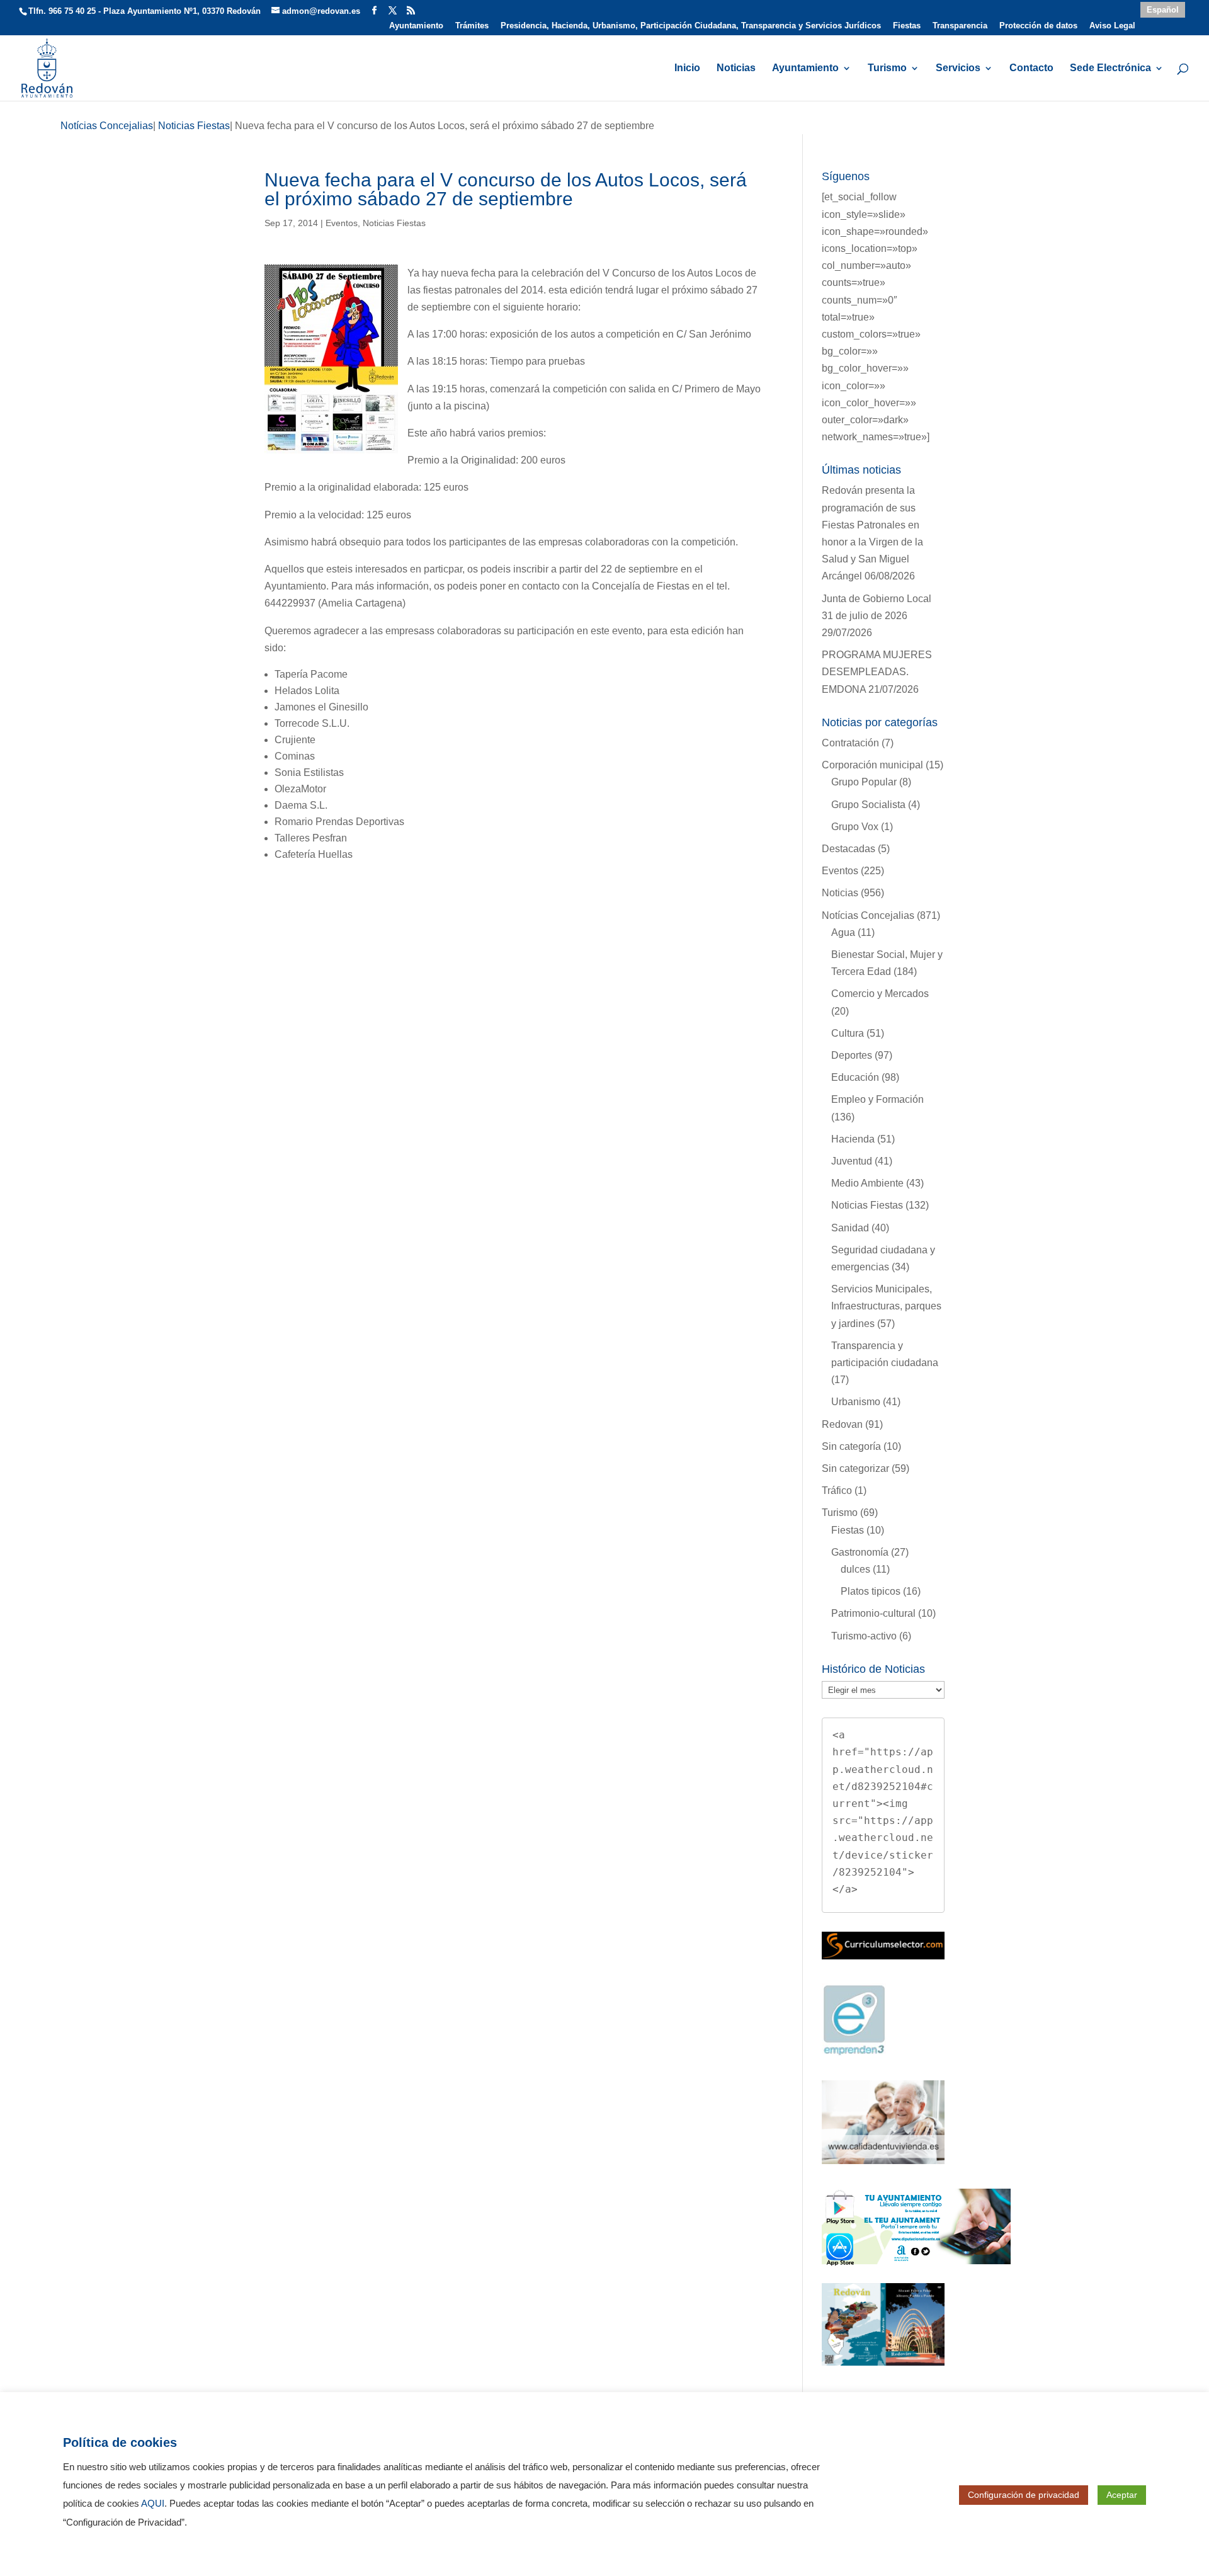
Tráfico (837, 1490)
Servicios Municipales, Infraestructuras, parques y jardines (886, 1306)
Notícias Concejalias (868, 915)
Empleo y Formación (877, 1099)
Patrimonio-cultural (873, 1613)
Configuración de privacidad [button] (1024, 2495)
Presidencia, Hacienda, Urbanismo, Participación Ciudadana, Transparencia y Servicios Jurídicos (691, 26)
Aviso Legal (1112, 26)
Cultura (848, 1033)
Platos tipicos (871, 1591)
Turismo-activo (864, 1636)
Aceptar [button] (1122, 2495)
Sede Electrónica (1110, 68)
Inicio (687, 68)
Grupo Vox (855, 827)
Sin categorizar (855, 1468)
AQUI (153, 2504)
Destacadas (849, 849)
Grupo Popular (864, 782)
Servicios (958, 68)
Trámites (472, 26)
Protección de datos (1038, 26)
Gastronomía (860, 1552)
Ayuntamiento (416, 26)
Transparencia (960, 26)
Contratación (850, 743)
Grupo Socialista (868, 805)
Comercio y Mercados (880, 994)
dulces (855, 1569)
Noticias (736, 68)
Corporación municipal (872, 765)
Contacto (1031, 68)
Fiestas (907, 26)
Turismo (887, 68)
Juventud (852, 1161)
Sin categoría (851, 1446)
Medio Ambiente (867, 1183)
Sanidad (850, 1228)
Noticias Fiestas (394, 223)
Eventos (342, 223)
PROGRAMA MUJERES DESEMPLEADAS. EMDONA (877, 672)
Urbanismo (856, 1402)
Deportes (852, 1055)
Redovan (842, 1424)
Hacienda (853, 1139)
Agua (843, 932)
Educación (855, 1077)
